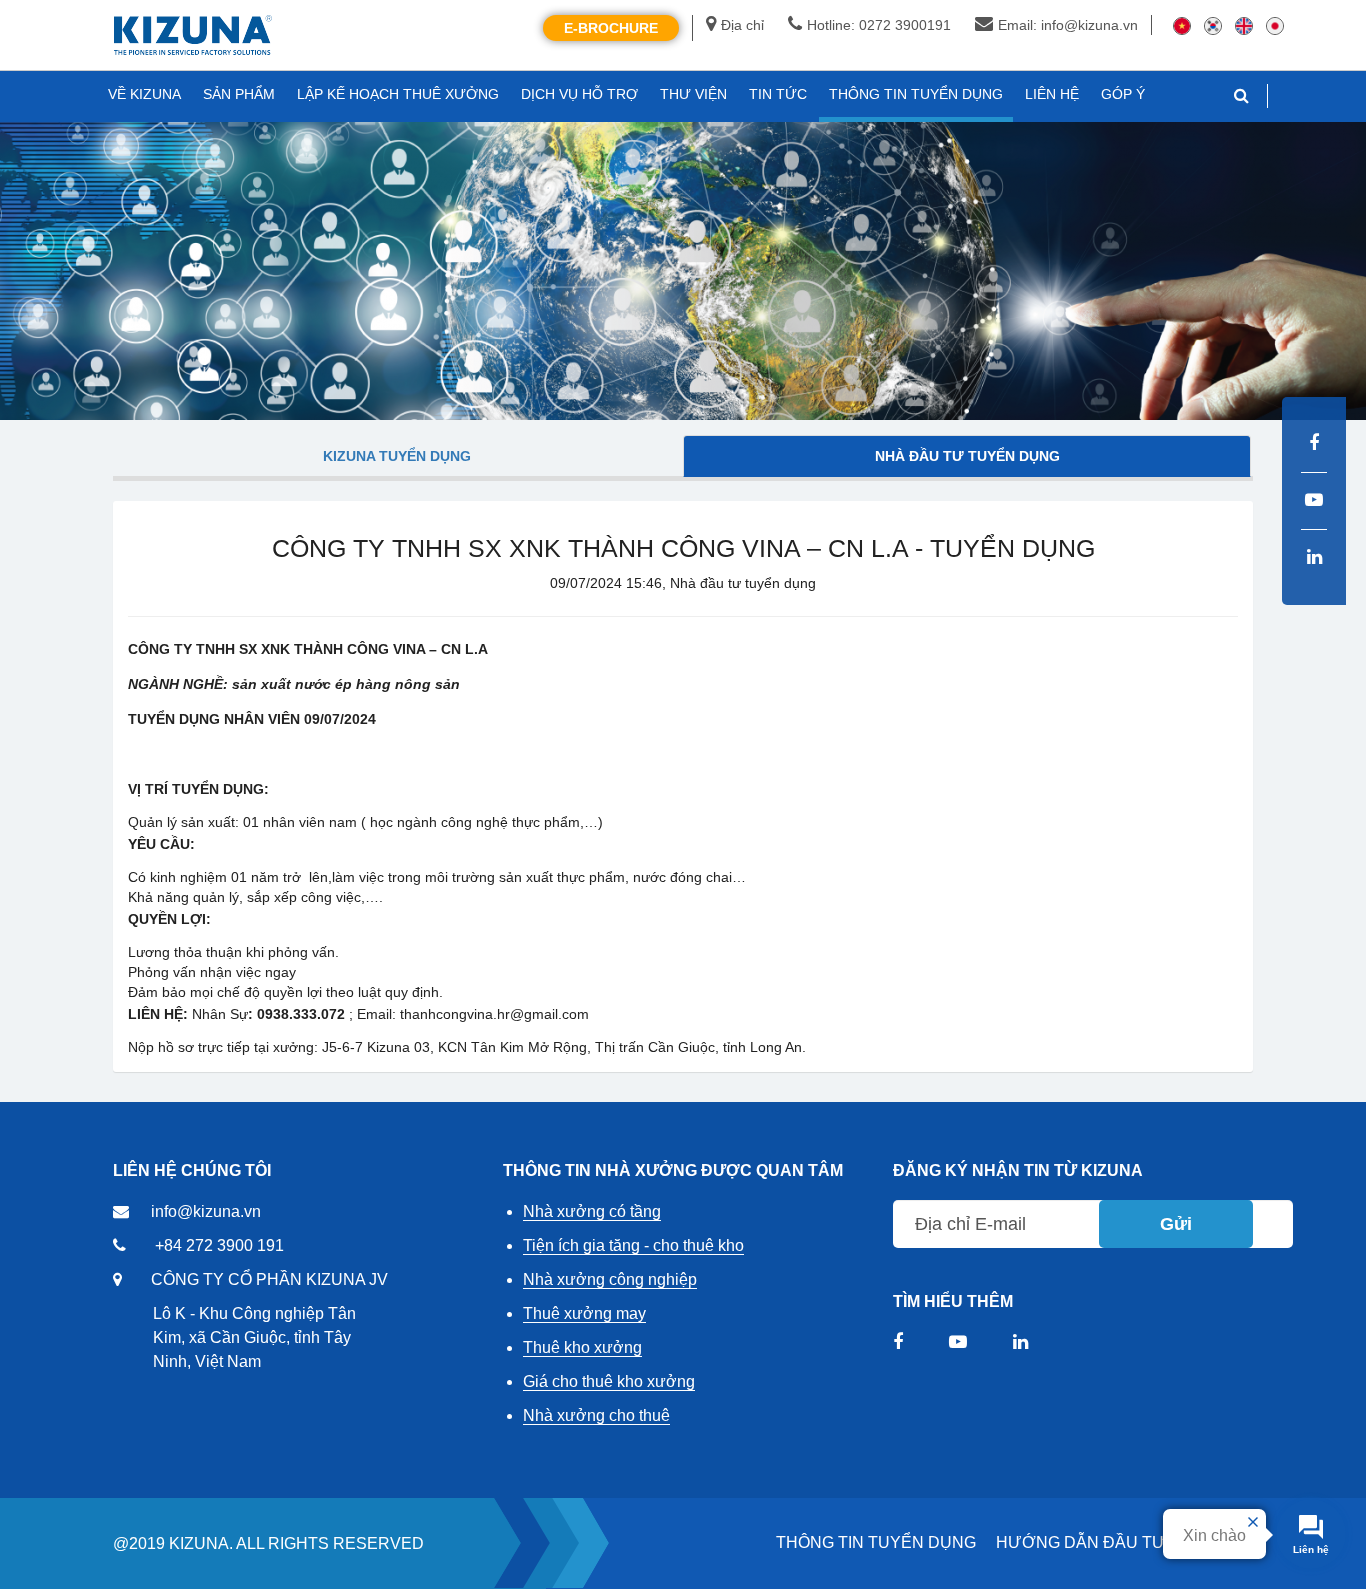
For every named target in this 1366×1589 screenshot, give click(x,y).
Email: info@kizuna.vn (1068, 25)
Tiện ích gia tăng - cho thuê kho (633, 1245)
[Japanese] (1275, 25)
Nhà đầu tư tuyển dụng (967, 456)
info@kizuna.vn (206, 1211)
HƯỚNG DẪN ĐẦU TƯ (1081, 1542)
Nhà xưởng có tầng (592, 1211)
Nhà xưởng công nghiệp (610, 1279)
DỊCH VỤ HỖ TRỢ (579, 94)
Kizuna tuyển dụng (397, 456)
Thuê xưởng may (584, 1313)
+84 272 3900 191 (219, 1245)
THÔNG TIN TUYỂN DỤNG (876, 1542)
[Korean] (1213, 25)
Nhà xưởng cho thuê (596, 1415)
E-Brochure (611, 28)
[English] (1244, 25)
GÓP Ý (1123, 94)
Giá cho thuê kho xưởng (609, 1381)
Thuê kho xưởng (582, 1347)
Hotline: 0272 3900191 (879, 25)
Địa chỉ (742, 25)
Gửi (1176, 1224)
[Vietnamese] (1182, 25)
